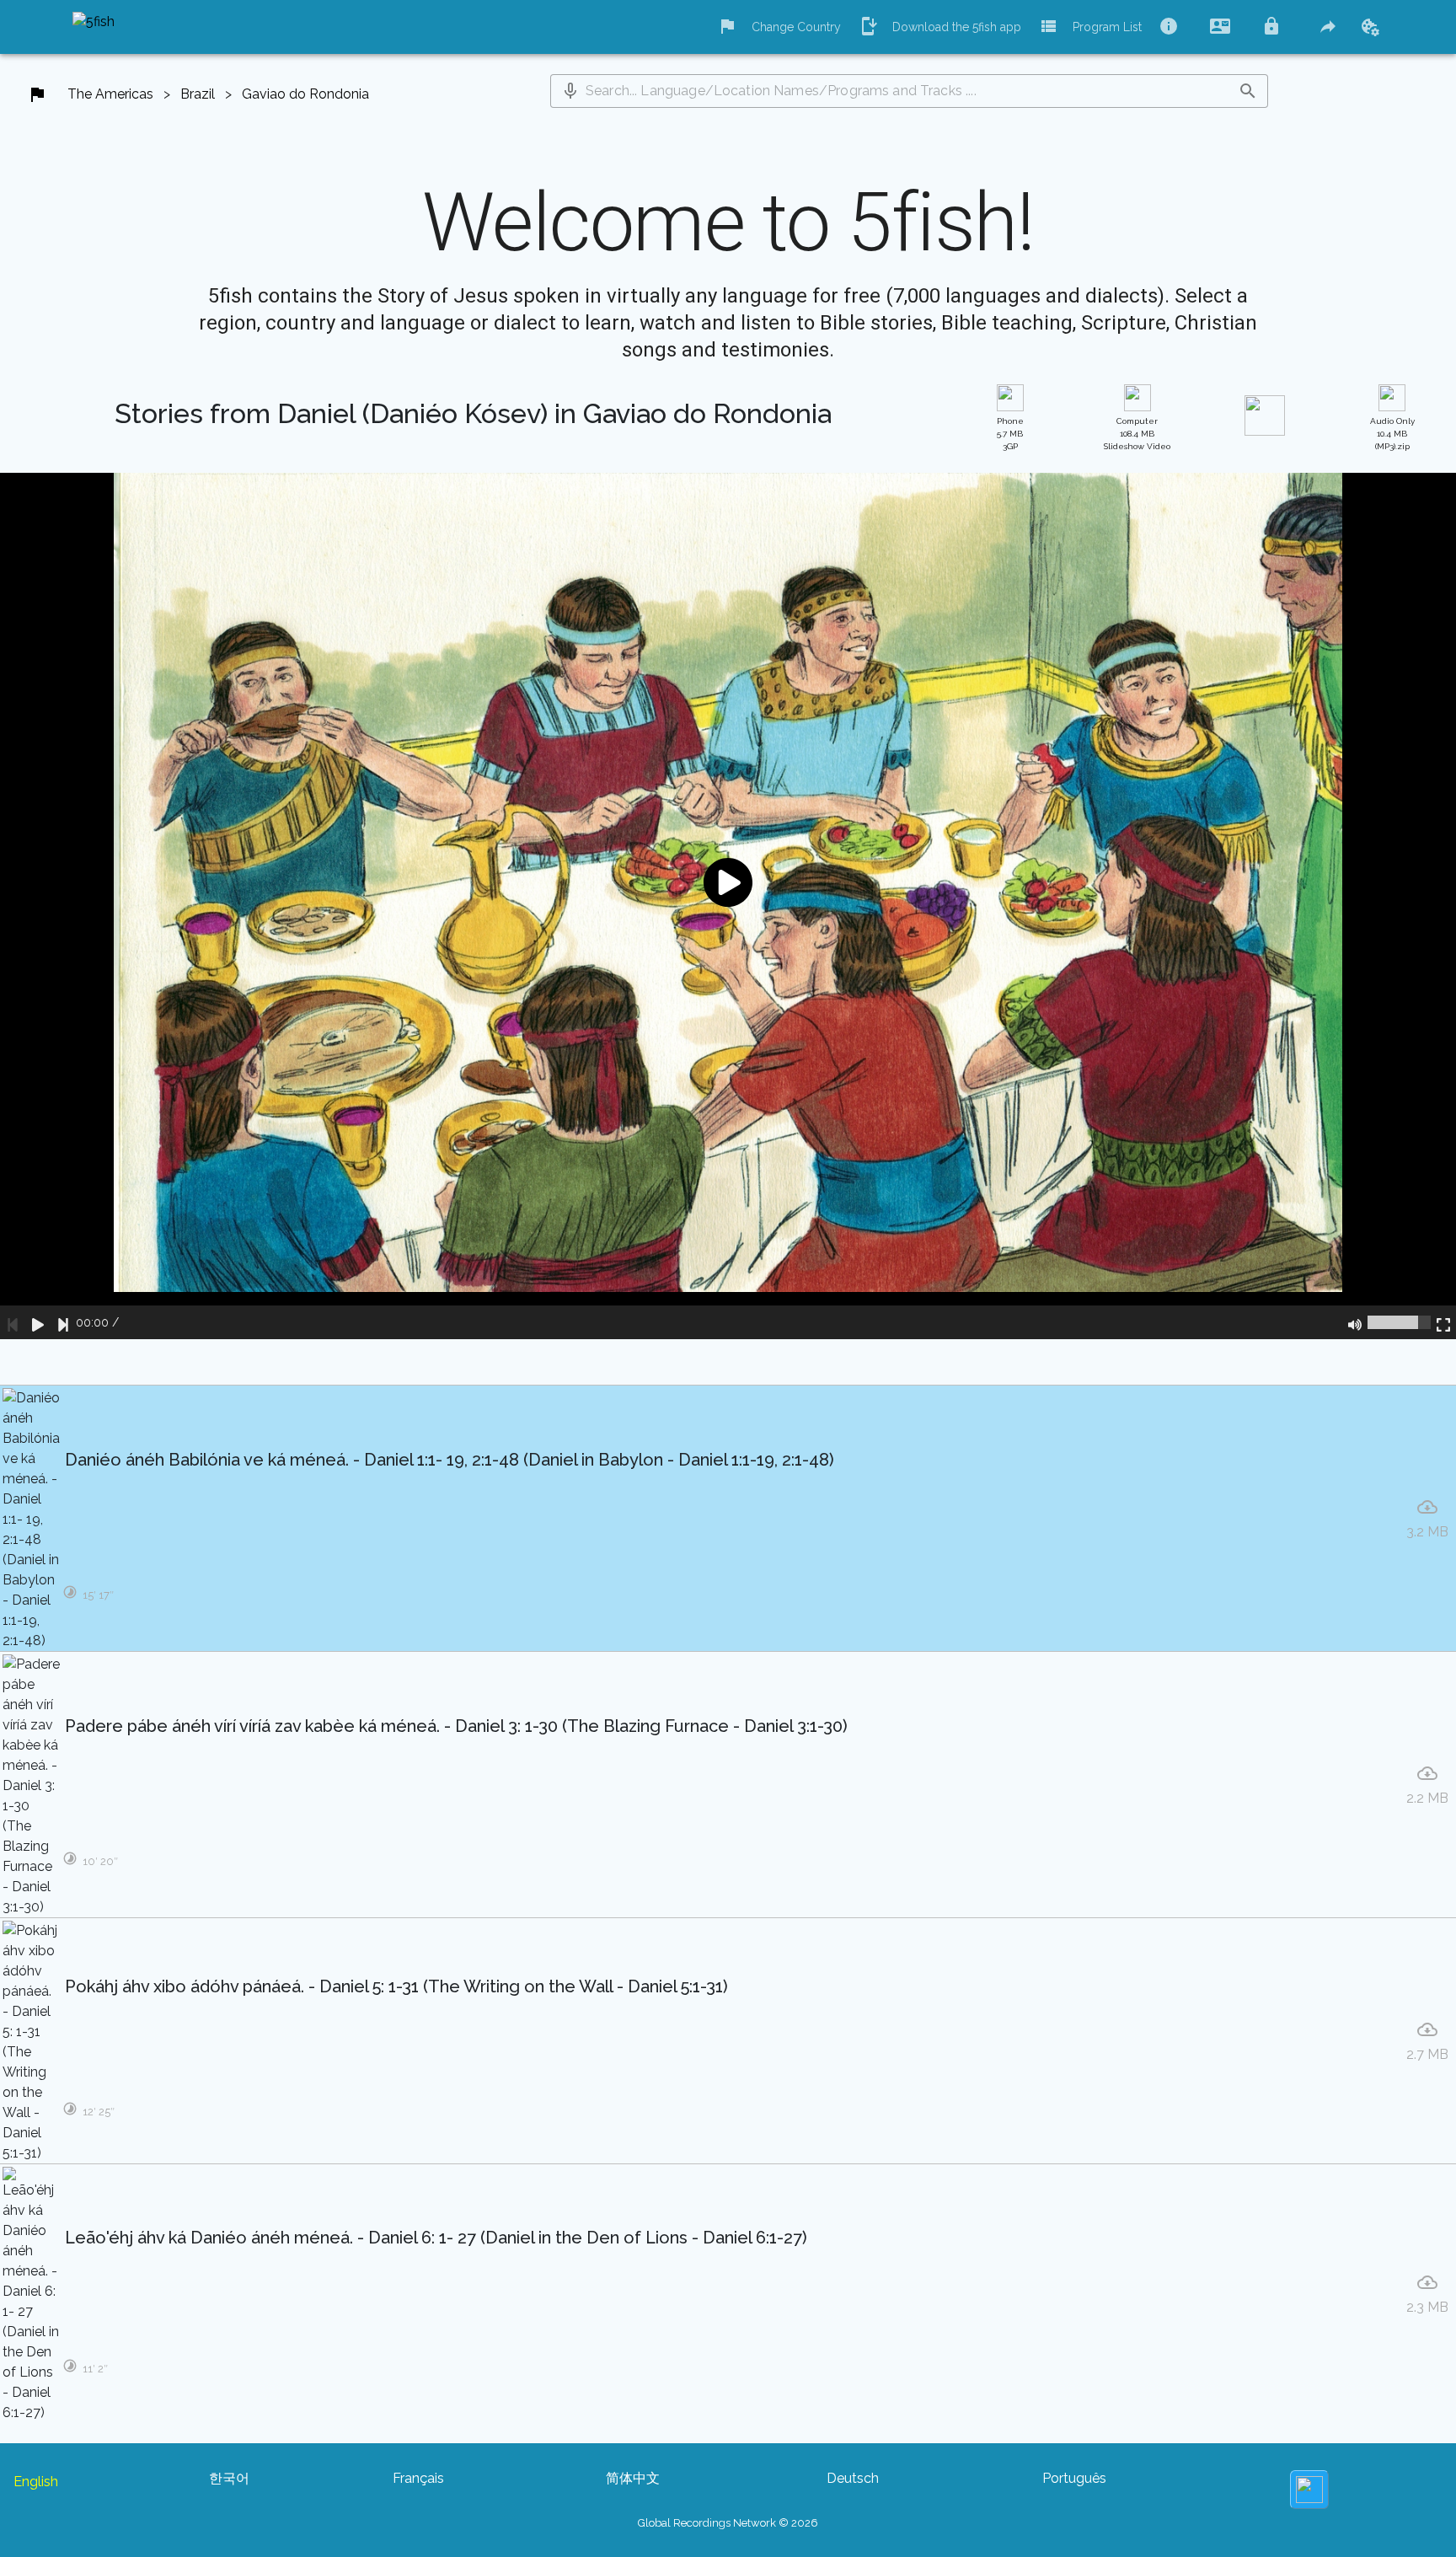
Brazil (198, 94)
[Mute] (1355, 1322)
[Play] (38, 1322)
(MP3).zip (1392, 434)
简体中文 (633, 2478)
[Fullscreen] (1443, 1322)
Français (418, 2478)
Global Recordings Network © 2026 (728, 2523)
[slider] (1399, 1322)
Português (1074, 2478)
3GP (1010, 434)
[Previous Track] (13, 1322)
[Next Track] (63, 1322)
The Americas (110, 94)
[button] (570, 91)
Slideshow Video (1137, 434)
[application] (728, 906)
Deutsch (853, 2478)
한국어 (229, 2478)
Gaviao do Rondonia (305, 94)
